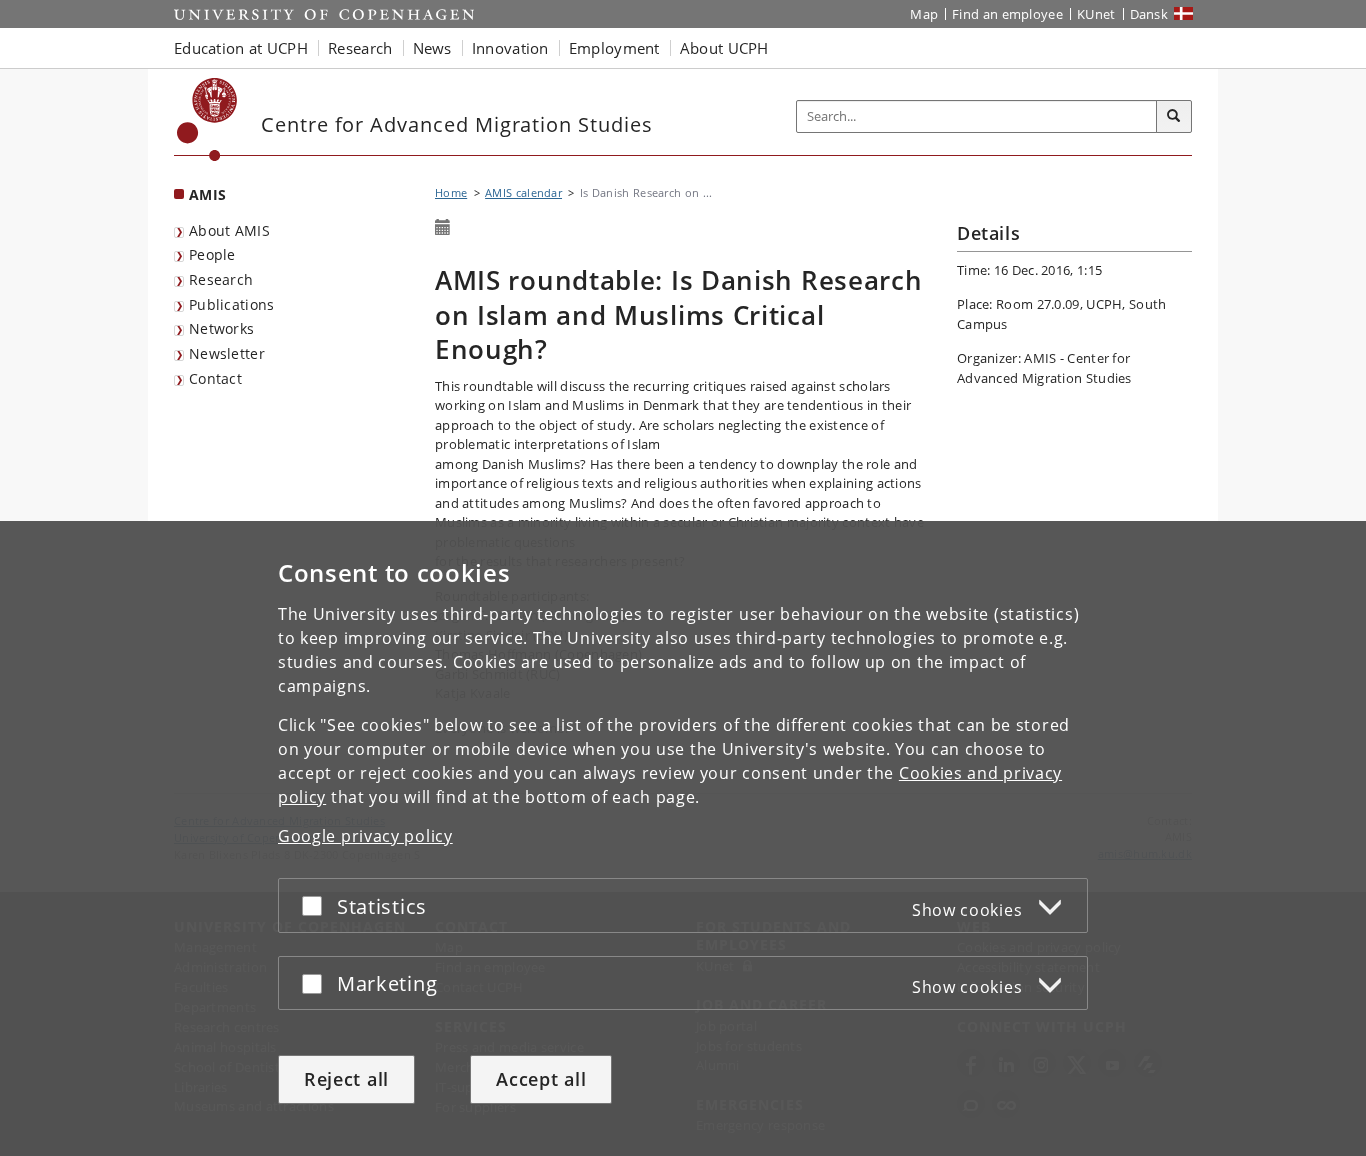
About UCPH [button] (724, 48)
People (212, 254)
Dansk (1149, 14)
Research (221, 279)
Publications (232, 304)
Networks (221, 328)
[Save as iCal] (443, 228)
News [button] (432, 48)
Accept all (541, 1079)
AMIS (207, 194)
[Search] (1174, 117)
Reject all (346, 1079)
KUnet (1096, 14)
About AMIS (229, 230)
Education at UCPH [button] (241, 48)
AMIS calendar (523, 192)
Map (924, 14)
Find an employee (1007, 14)
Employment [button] (614, 48)
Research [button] (360, 48)
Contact (215, 378)
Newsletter (227, 353)
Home (451, 192)
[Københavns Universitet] (207, 119)
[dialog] (683, 838)
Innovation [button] (510, 48)
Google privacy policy (365, 836)
